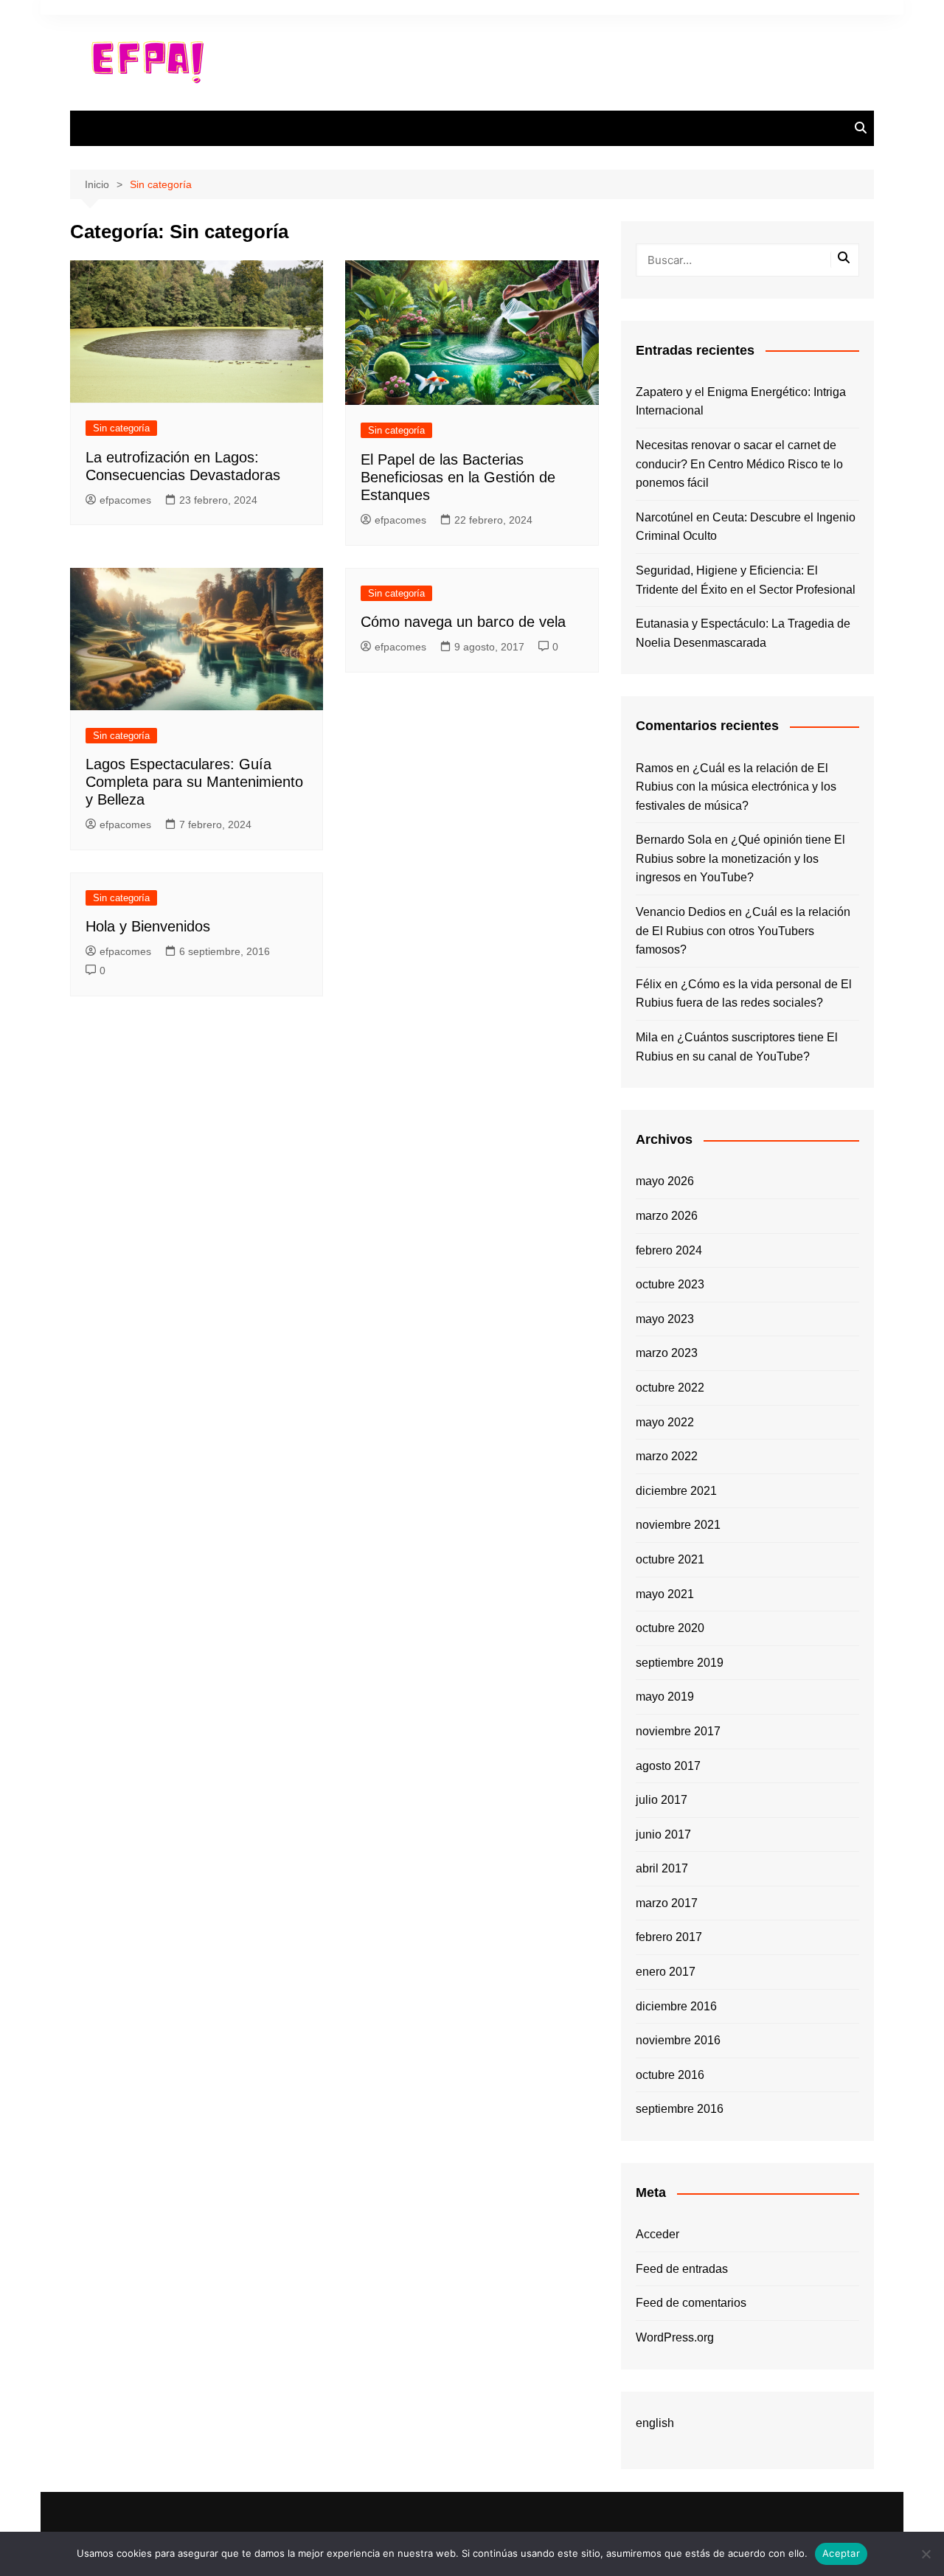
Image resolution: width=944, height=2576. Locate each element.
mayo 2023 (665, 1319)
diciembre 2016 (676, 2006)
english (655, 2423)
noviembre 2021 (678, 1525)
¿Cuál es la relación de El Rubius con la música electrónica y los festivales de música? (736, 787)
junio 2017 (663, 1834)
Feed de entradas (682, 2269)
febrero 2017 (669, 1937)
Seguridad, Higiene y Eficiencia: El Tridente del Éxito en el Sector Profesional (746, 580)
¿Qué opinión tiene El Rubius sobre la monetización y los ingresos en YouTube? (740, 858)
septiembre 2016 (680, 2109)
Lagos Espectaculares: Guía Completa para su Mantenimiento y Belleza (194, 782)
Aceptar (841, 2553)
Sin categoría (121, 428)
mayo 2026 (665, 1181)
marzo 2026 (667, 1216)
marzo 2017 (667, 1903)
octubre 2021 (670, 1559)
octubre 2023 (670, 1284)
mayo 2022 (665, 1422)
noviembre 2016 (678, 2040)
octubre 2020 (670, 1628)
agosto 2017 (668, 1766)
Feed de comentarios (691, 2303)
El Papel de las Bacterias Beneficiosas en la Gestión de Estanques (458, 477)
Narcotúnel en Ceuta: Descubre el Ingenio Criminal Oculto (746, 527)
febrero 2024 (669, 1250)
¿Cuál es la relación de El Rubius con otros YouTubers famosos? (743, 931)
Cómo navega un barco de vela (463, 622)
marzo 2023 (667, 1353)
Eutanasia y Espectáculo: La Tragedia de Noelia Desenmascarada (743, 633)
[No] (926, 2554)
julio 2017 (662, 1800)
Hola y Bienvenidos (148, 926)
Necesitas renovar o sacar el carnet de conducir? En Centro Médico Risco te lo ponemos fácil (739, 464)
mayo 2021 (665, 1594)
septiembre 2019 (680, 1663)
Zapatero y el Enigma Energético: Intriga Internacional (741, 402)
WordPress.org (675, 2337)
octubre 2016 (670, 2075)
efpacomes (125, 500)
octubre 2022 (670, 1388)
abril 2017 (662, 1868)
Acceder (657, 2234)
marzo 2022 (667, 1456)
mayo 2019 (665, 1697)
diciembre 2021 (676, 1491)
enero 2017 (666, 1972)
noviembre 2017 (678, 1731)
